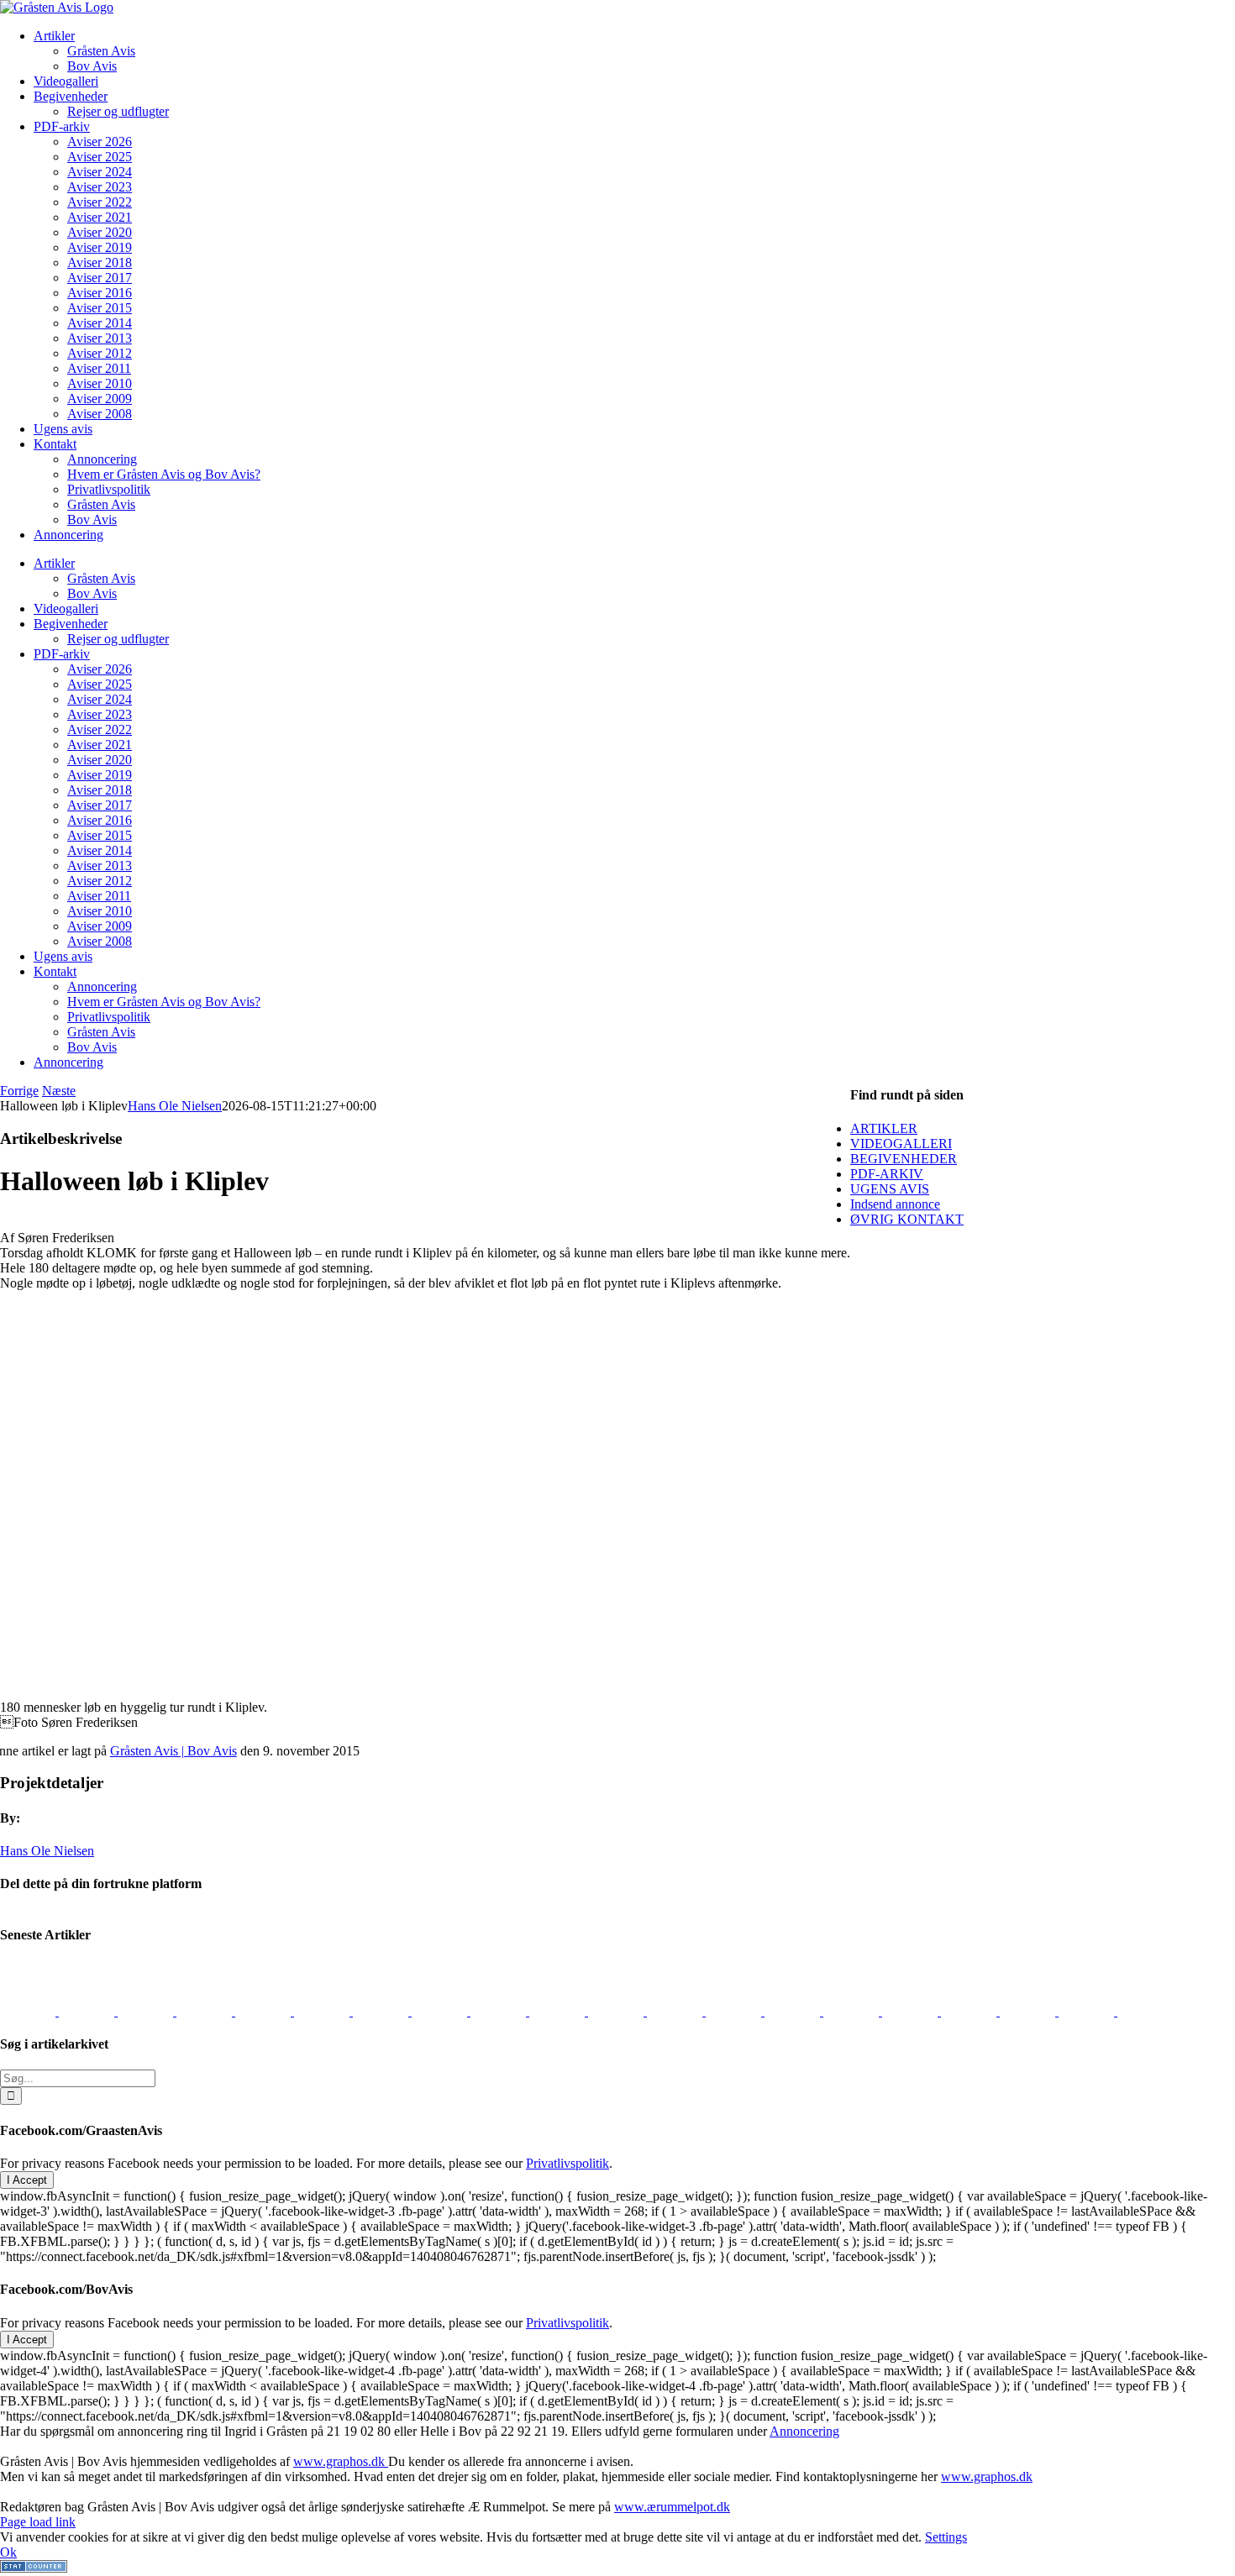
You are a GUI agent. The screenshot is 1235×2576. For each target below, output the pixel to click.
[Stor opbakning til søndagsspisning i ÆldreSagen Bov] (265, 2011)
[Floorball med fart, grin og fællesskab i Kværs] (147, 2011)
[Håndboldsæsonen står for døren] (29, 2011)
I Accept (27, 2180)
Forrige (19, 1091)
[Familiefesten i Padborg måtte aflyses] (323, 2011)
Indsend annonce (895, 1204)
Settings (946, 2537)
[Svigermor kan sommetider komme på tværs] (735, 2011)
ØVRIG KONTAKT (907, 1219)
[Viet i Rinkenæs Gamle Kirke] (206, 2011)
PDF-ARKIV (887, 1174)
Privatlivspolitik (568, 2163)
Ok (8, 2552)
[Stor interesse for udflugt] (382, 2011)
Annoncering (804, 2431)
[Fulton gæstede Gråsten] (970, 2011)
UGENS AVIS (890, 1189)
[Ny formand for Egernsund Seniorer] (676, 2011)
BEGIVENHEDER (904, 1159)
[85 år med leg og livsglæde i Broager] (1088, 2011)
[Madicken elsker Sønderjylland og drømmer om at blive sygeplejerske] (441, 2011)
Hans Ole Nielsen (175, 1106)
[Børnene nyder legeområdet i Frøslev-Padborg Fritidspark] (500, 2011)
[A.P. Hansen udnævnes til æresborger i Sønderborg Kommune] (853, 2011)
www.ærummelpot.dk (672, 2507)
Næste (59, 1091)
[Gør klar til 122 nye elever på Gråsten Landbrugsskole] (1029, 2011)
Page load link (38, 2522)
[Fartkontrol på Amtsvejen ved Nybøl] (794, 2011)
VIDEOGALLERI (901, 1144)
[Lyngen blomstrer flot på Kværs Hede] (88, 2011)
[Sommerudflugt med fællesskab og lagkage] (617, 2011)
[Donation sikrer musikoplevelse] (559, 2011)
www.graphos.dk (341, 2461)
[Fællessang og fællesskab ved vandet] (912, 2011)
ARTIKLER (884, 1128)
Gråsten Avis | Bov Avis (173, 1751)
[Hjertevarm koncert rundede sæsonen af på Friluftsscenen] (1145, 2011)
